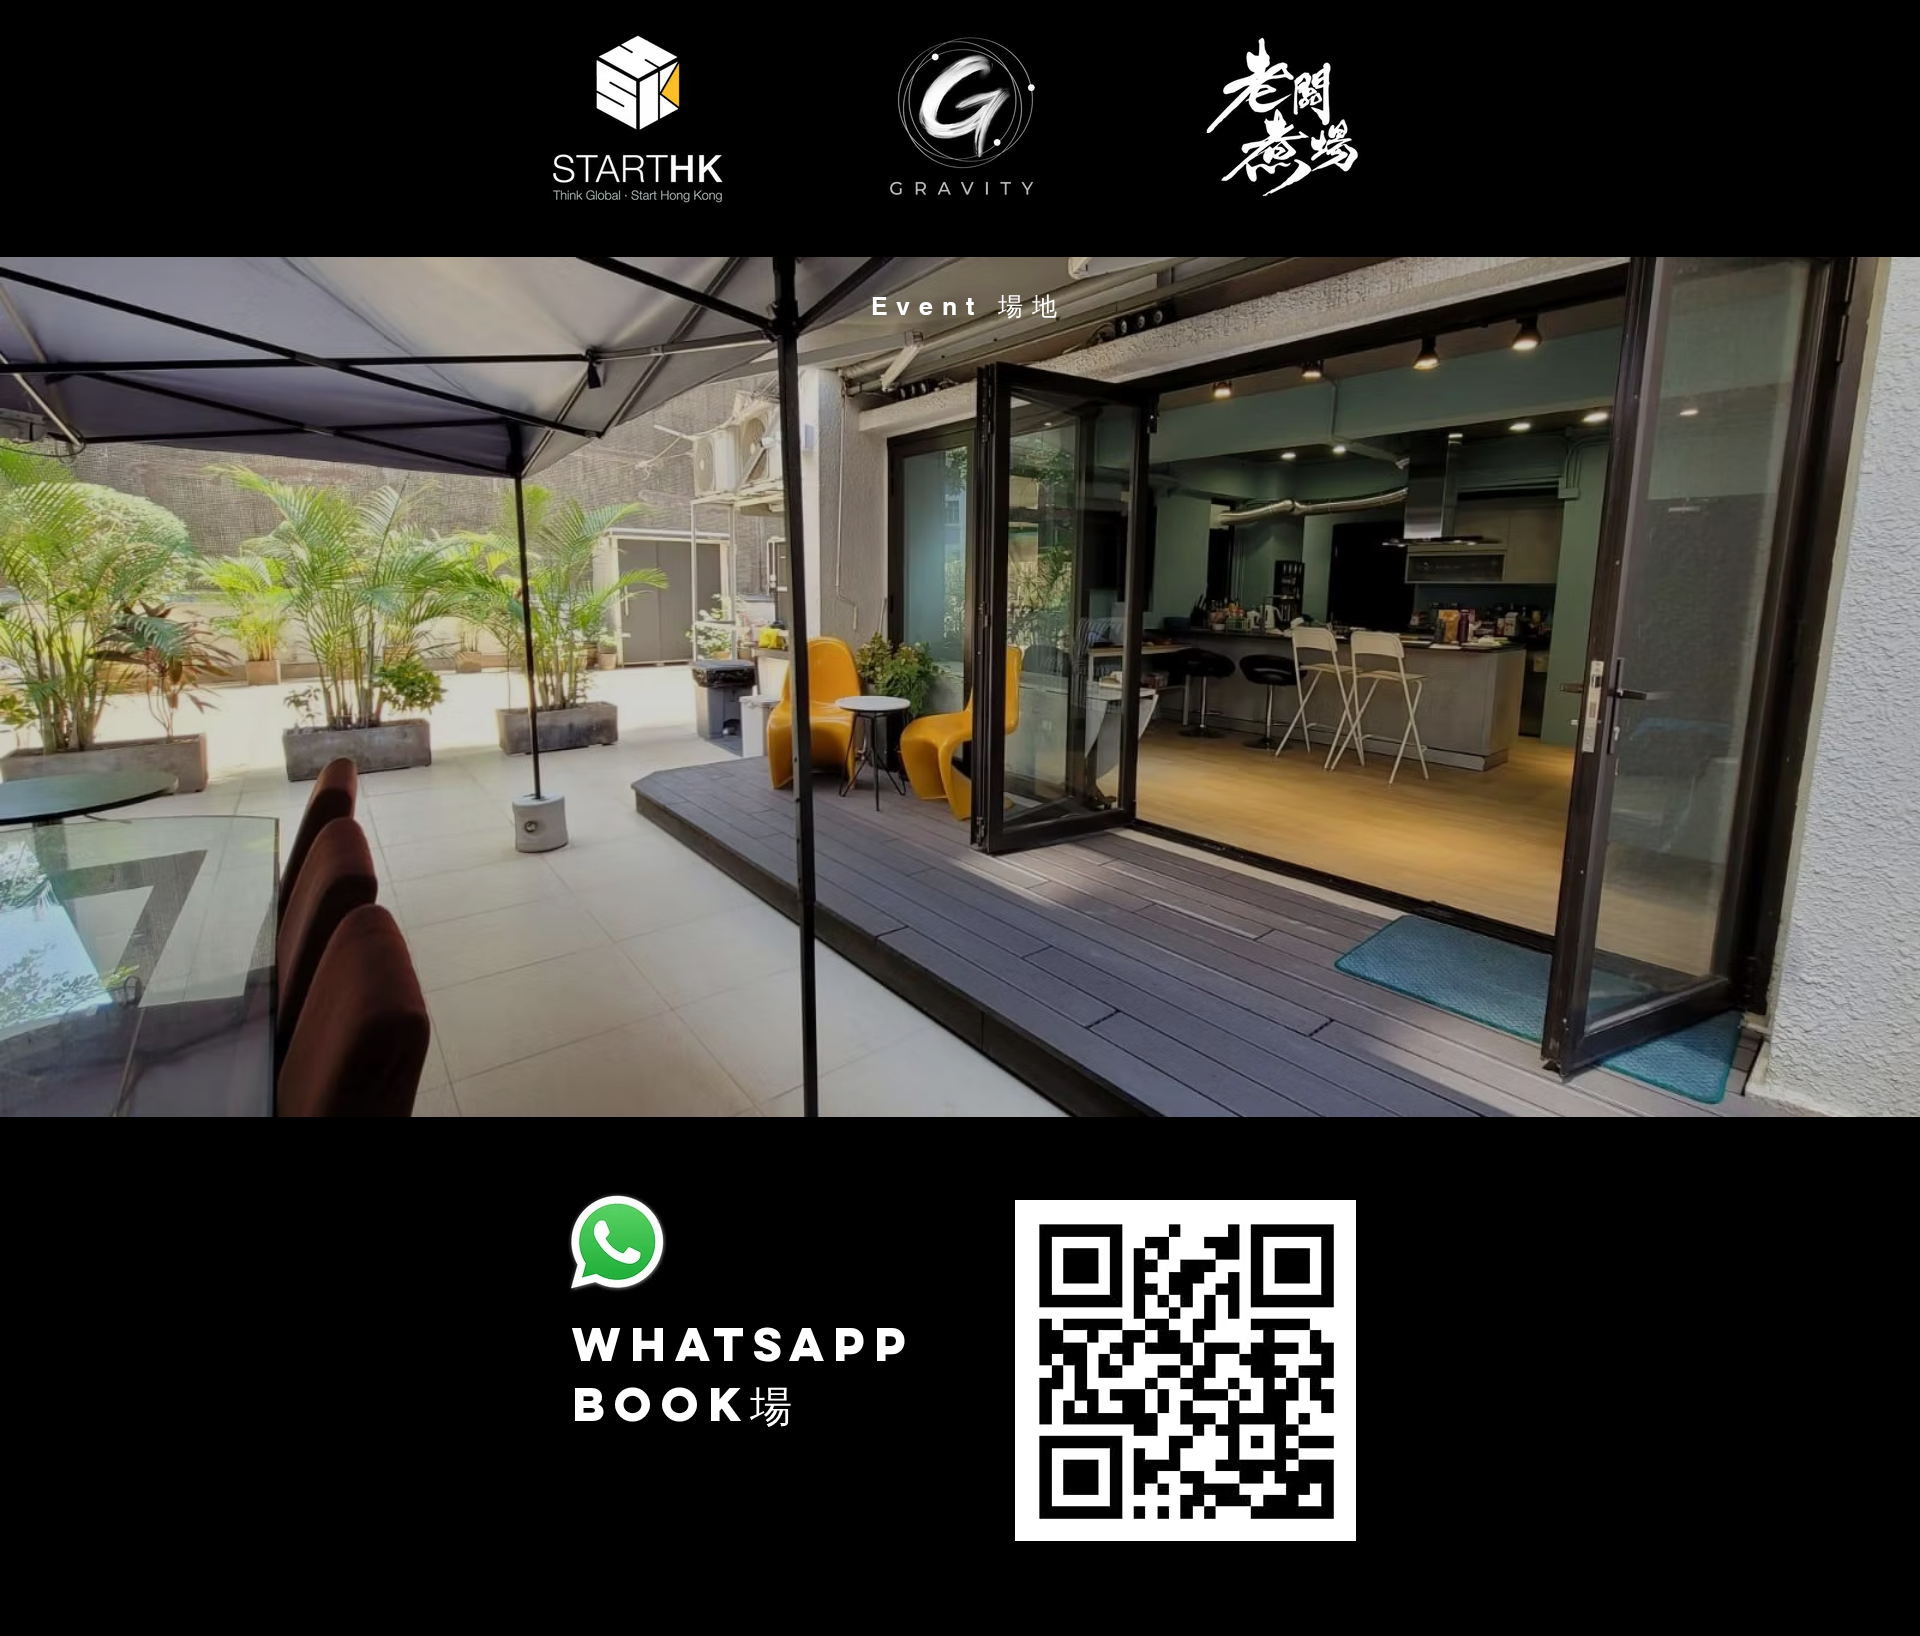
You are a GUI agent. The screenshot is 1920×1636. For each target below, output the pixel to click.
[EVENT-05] (960, 1067)
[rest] (1086, 1067)
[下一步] (1811, 687)
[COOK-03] (906, 1067)
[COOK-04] (942, 1067)
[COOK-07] (1050, 1067)
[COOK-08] (978, 1067)
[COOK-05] (996, 1067)
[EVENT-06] (1032, 1067)
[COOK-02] (870, 1067)
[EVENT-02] (888, 1067)
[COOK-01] (852, 1067)
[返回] (109, 687)
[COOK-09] (1014, 1067)
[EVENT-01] (834, 1067)
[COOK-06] (1068, 1067)
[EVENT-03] (924, 1067)
